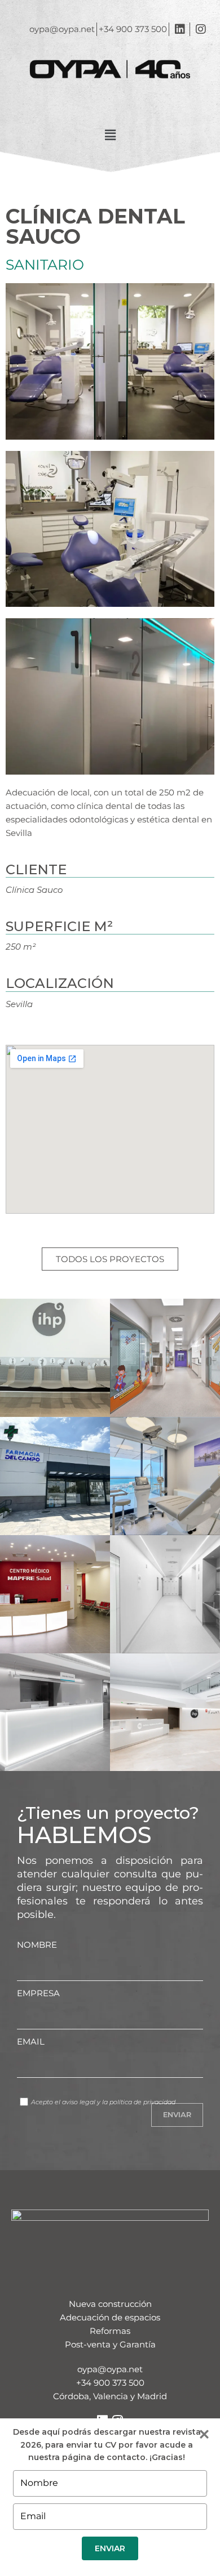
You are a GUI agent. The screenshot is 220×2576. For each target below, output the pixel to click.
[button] (110, 136)
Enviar (110, 2548)
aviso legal (79, 2102)
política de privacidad (142, 2102)
